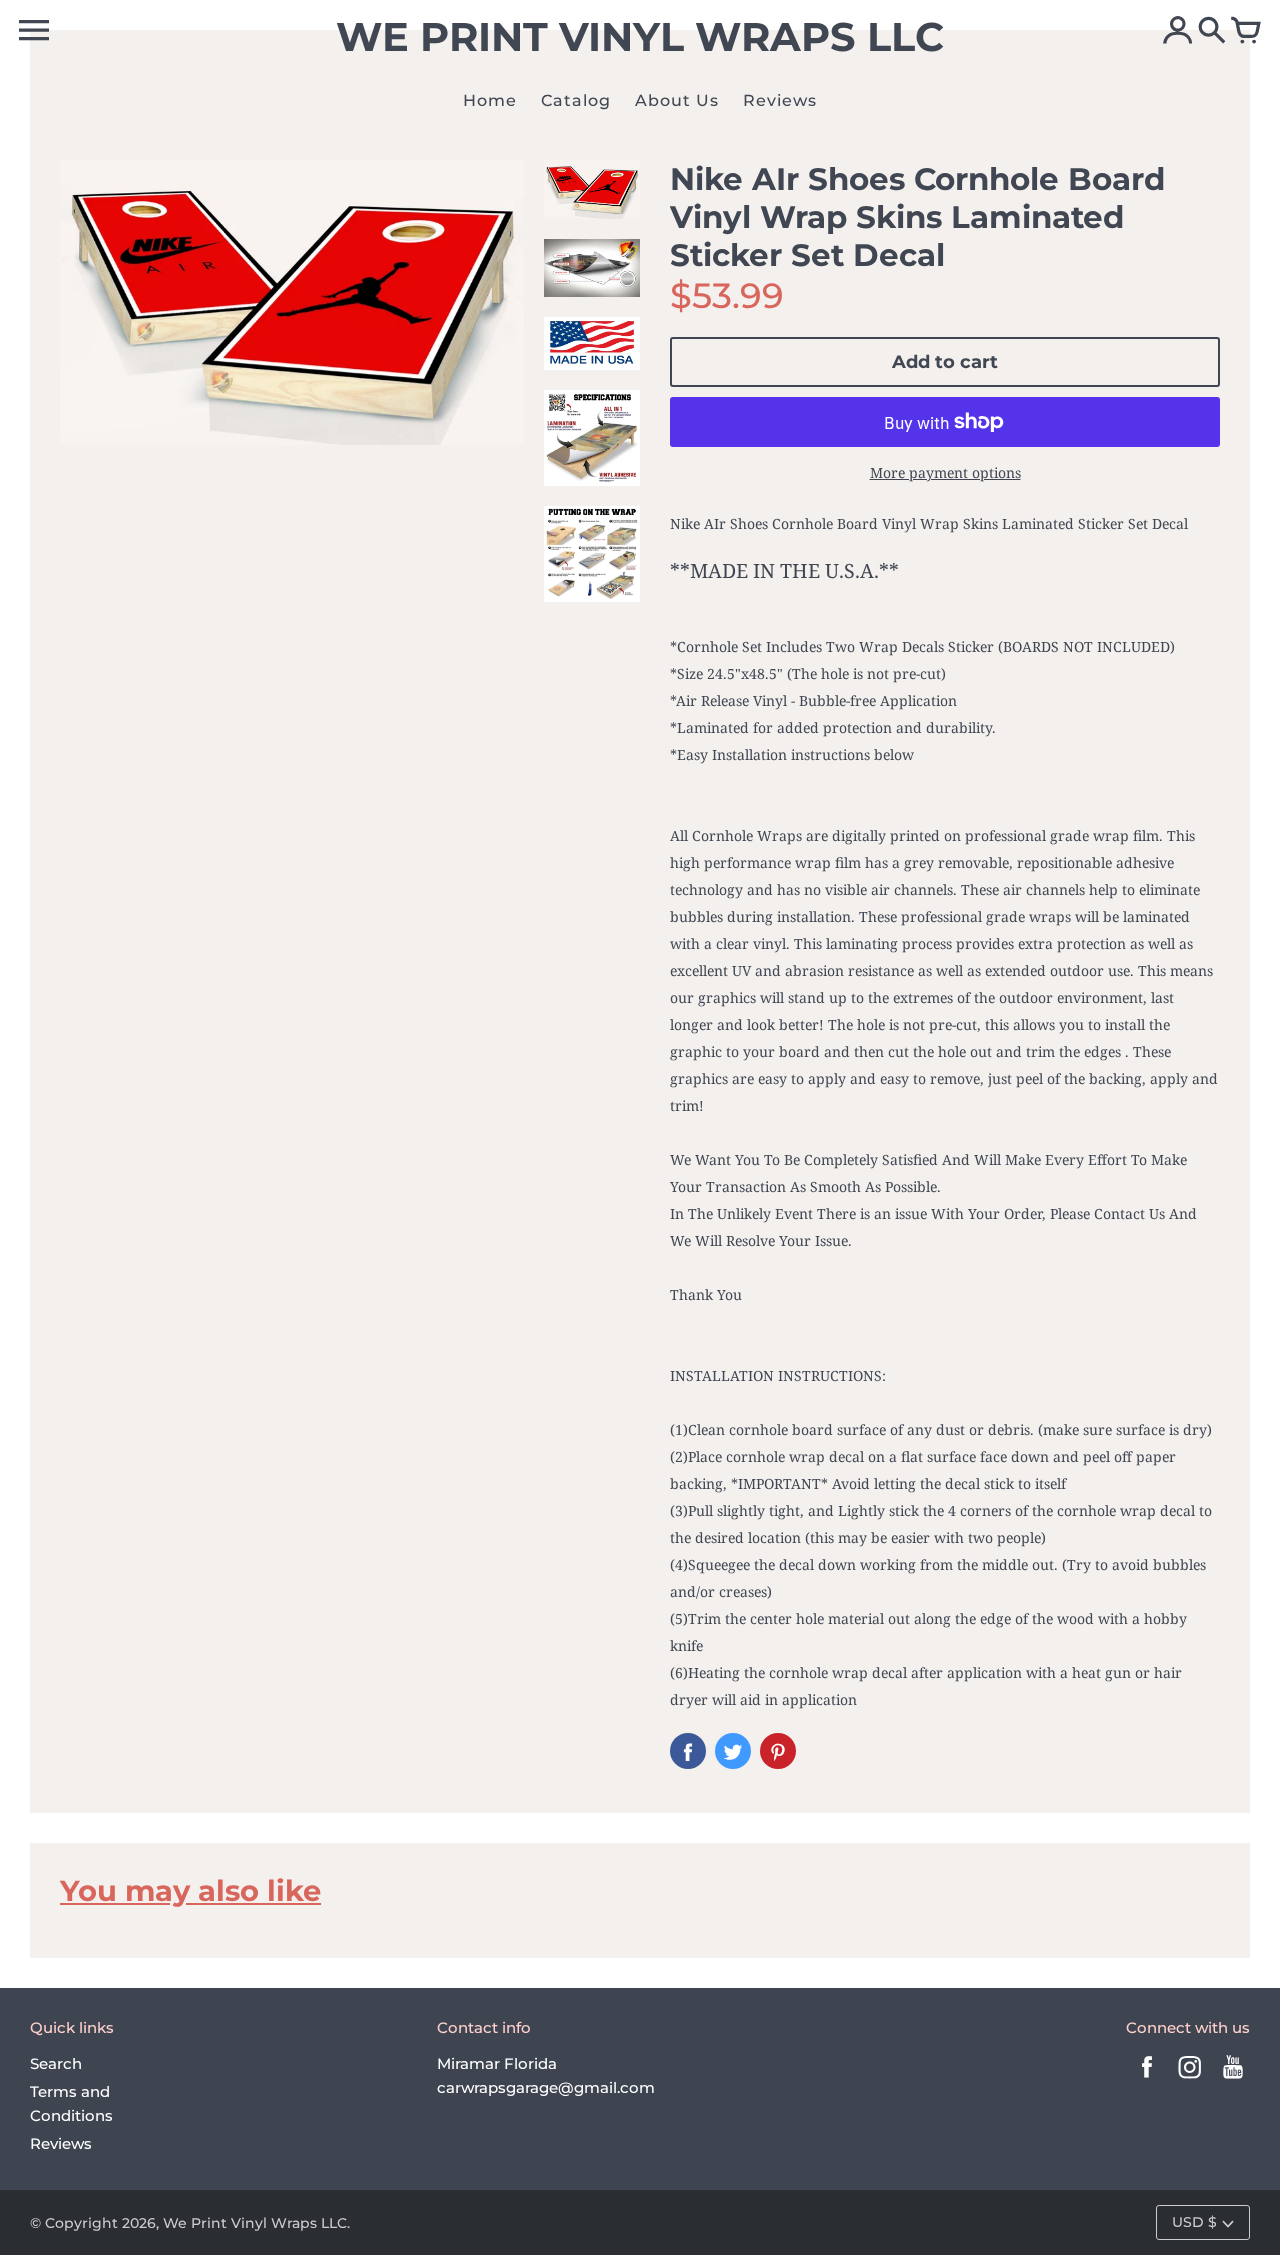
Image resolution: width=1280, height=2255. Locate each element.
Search (56, 2063)
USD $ (1194, 2222)
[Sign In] (1178, 32)
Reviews (61, 2143)
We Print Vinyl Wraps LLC (255, 2223)
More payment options (945, 472)
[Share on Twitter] (733, 1751)
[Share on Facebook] (688, 1751)
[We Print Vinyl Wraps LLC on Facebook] (1147, 2080)
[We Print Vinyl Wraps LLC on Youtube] (1233, 2080)
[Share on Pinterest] (778, 1751)
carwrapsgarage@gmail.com (546, 2087)
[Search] (1212, 32)
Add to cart (945, 362)
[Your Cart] (1246, 32)
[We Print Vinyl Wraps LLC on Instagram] (1190, 2080)
